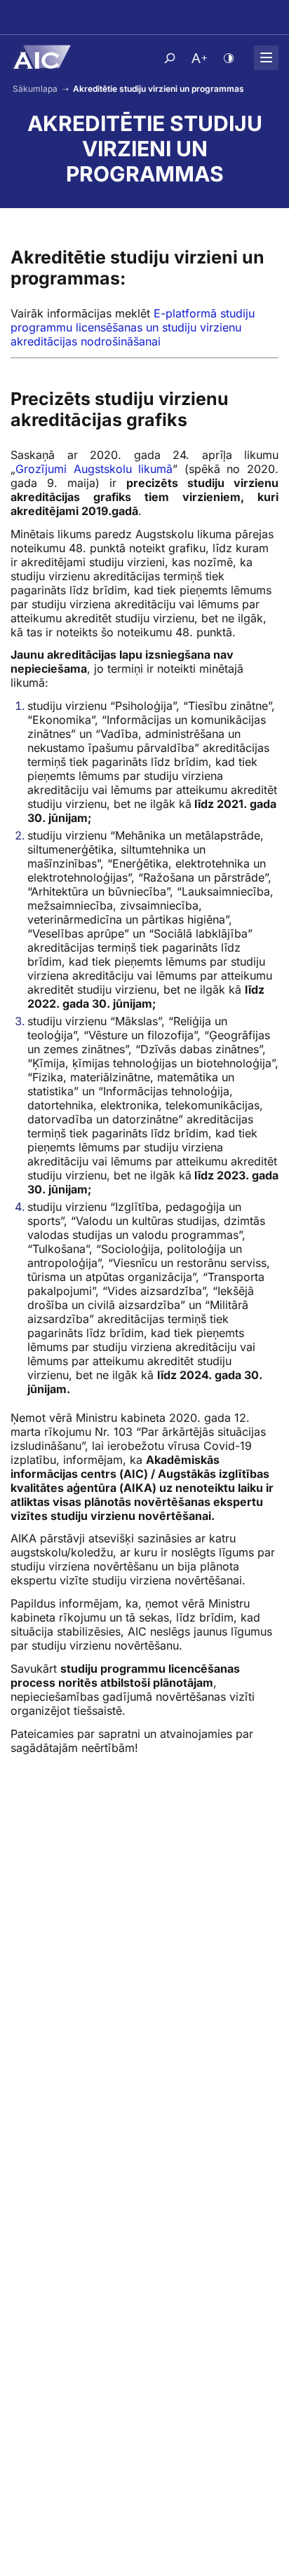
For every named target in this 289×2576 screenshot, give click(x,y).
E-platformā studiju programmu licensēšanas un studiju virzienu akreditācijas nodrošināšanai (133, 327)
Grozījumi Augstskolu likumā (94, 469)
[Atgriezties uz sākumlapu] (41, 57)
